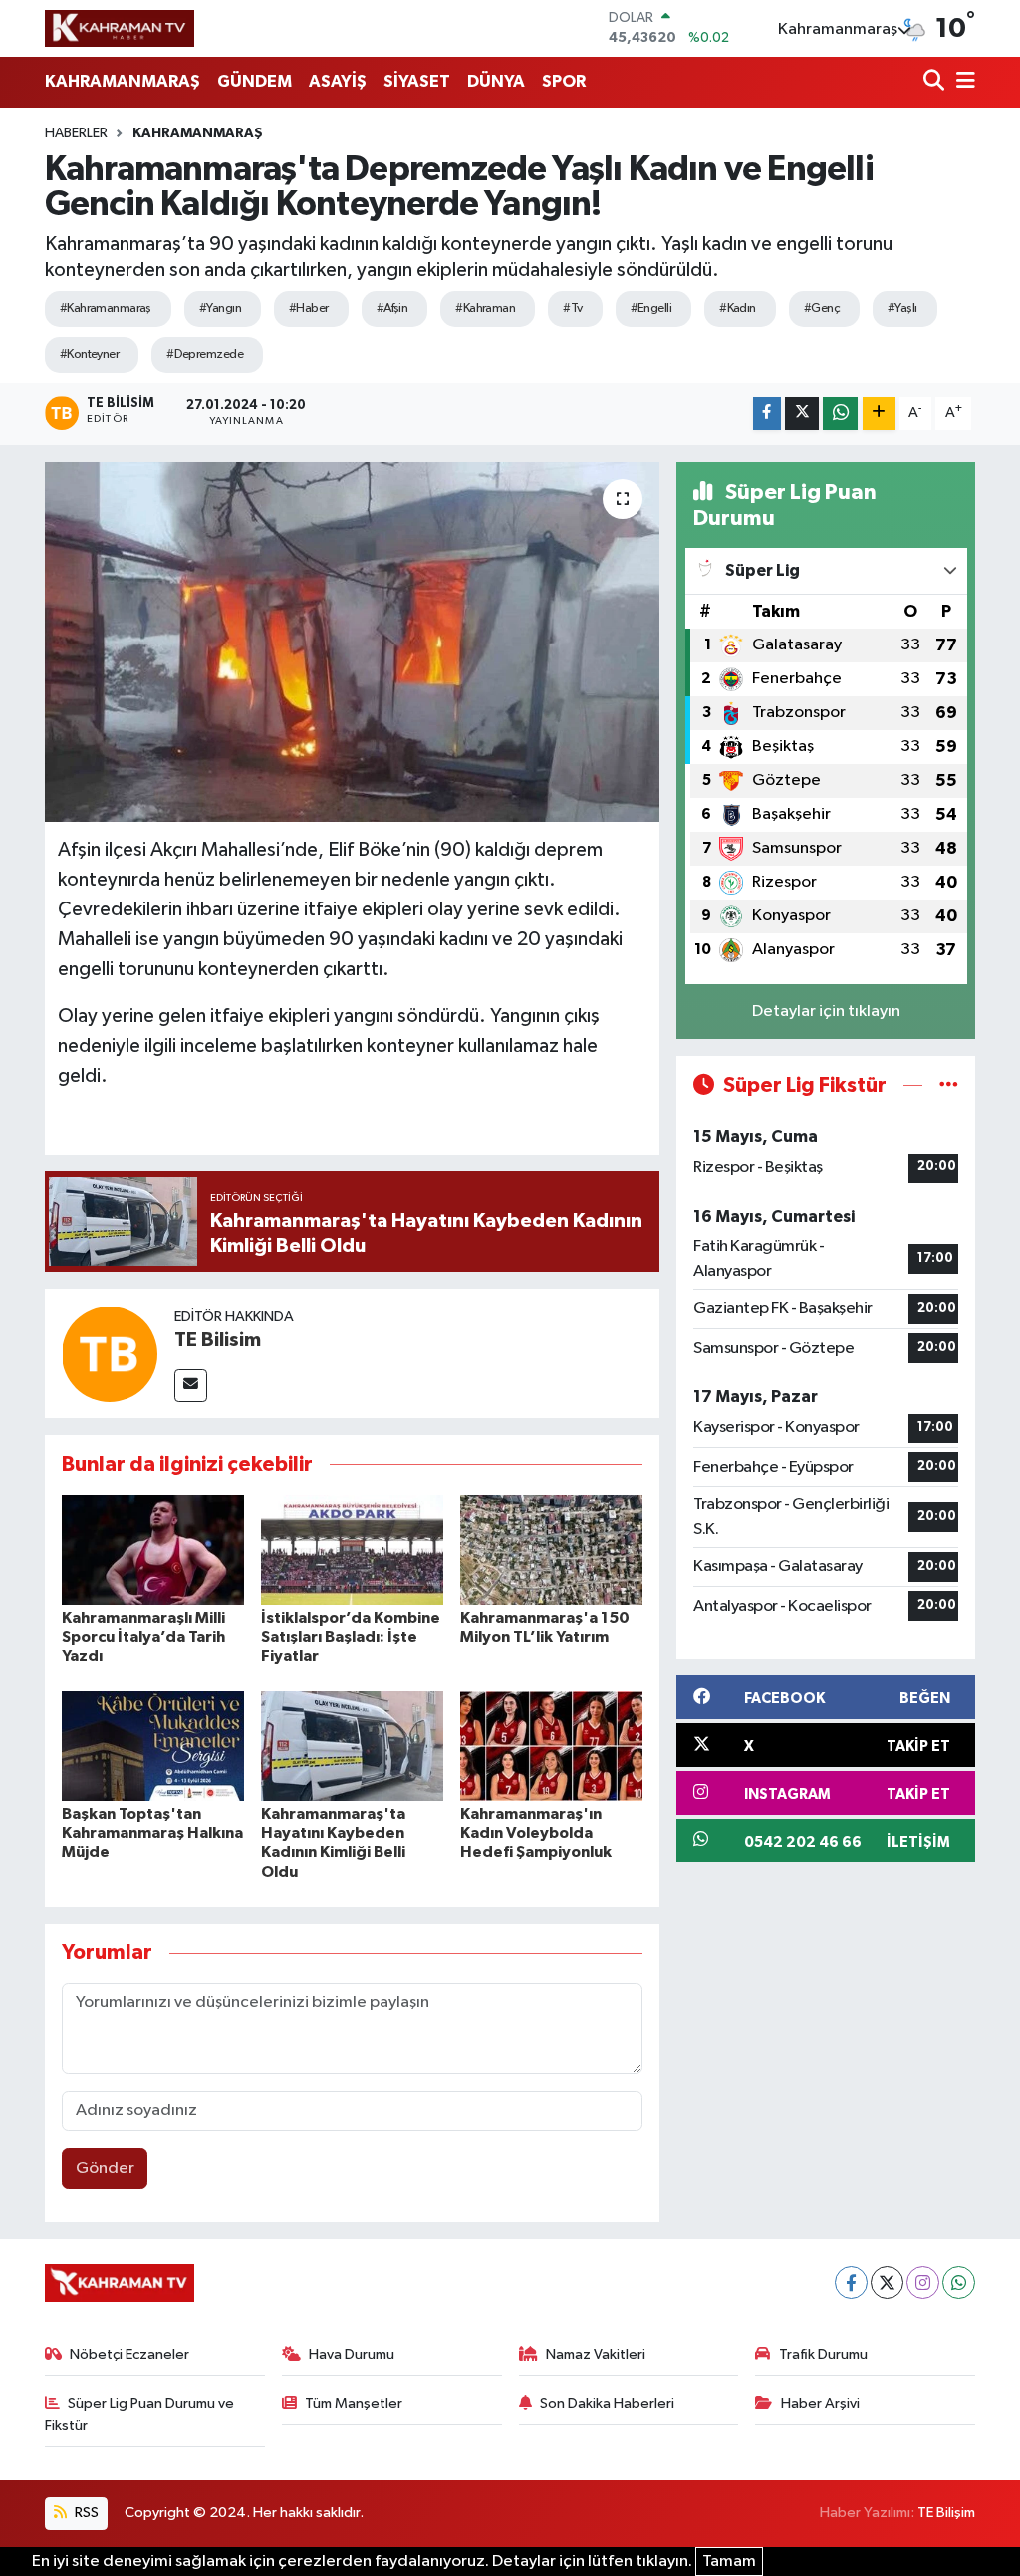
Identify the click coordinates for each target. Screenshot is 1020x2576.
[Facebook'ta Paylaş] (767, 414)
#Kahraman (485, 308)
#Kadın (738, 308)
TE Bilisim (218, 1340)
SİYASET (417, 81)
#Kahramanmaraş (106, 308)
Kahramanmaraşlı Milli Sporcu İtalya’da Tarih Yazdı (143, 1637)
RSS (85, 2513)
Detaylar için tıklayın (826, 1012)
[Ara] (936, 82)
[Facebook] (851, 2283)
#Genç (822, 308)
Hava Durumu (352, 2354)
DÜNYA (496, 81)
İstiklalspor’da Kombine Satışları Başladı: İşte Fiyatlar (351, 1637)
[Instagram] (923, 2283)
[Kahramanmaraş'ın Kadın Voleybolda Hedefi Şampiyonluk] (551, 1746)
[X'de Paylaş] (802, 414)
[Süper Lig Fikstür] (949, 1085)
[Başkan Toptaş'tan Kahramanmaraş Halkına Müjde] (153, 1746)
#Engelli (651, 308)
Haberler (76, 133)
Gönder (105, 2168)
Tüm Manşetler (354, 2403)
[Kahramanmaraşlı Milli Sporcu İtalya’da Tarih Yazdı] (153, 1549)
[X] (887, 2283)
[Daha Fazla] (879, 414)
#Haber (309, 308)
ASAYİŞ (338, 81)
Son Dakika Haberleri (607, 2403)
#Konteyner (89, 354)
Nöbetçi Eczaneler (129, 2354)
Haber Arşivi (820, 2403)
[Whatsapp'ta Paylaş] (840, 414)
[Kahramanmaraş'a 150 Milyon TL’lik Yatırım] (551, 1549)
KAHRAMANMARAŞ (123, 81)
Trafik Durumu (823, 2354)
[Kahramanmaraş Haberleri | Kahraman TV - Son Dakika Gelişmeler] (120, 28)
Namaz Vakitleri (596, 2354)
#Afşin (392, 308)
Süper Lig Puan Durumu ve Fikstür (140, 2414)
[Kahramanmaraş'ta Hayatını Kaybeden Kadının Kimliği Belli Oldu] (352, 1746)
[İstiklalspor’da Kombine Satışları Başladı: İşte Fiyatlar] (352, 1549)
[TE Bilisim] (110, 1353)
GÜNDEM (255, 81)
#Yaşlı (902, 308)
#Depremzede (205, 354)
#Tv (572, 308)
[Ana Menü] (962, 82)
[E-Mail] (191, 1385)
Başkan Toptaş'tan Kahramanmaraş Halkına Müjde (152, 1833)
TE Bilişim (946, 2513)
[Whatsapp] (959, 2283)
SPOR (564, 81)
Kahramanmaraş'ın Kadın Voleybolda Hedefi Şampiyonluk (536, 1833)
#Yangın (220, 308)
